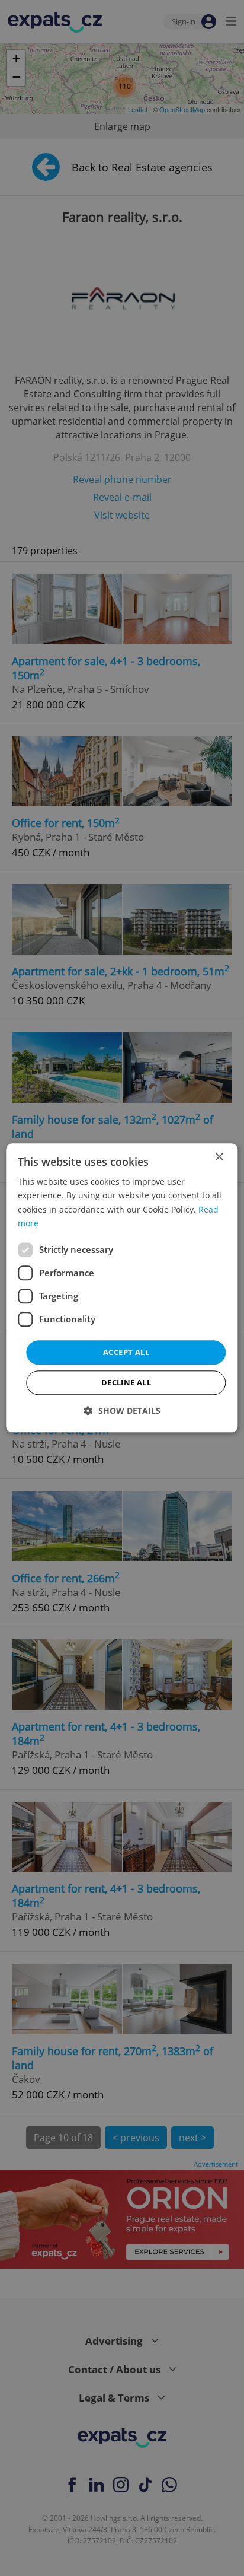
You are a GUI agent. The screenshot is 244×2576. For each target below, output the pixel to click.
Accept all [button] (126, 1352)
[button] (122, 1411)
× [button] (219, 1157)
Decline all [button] (126, 1383)
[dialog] (122, 1288)
